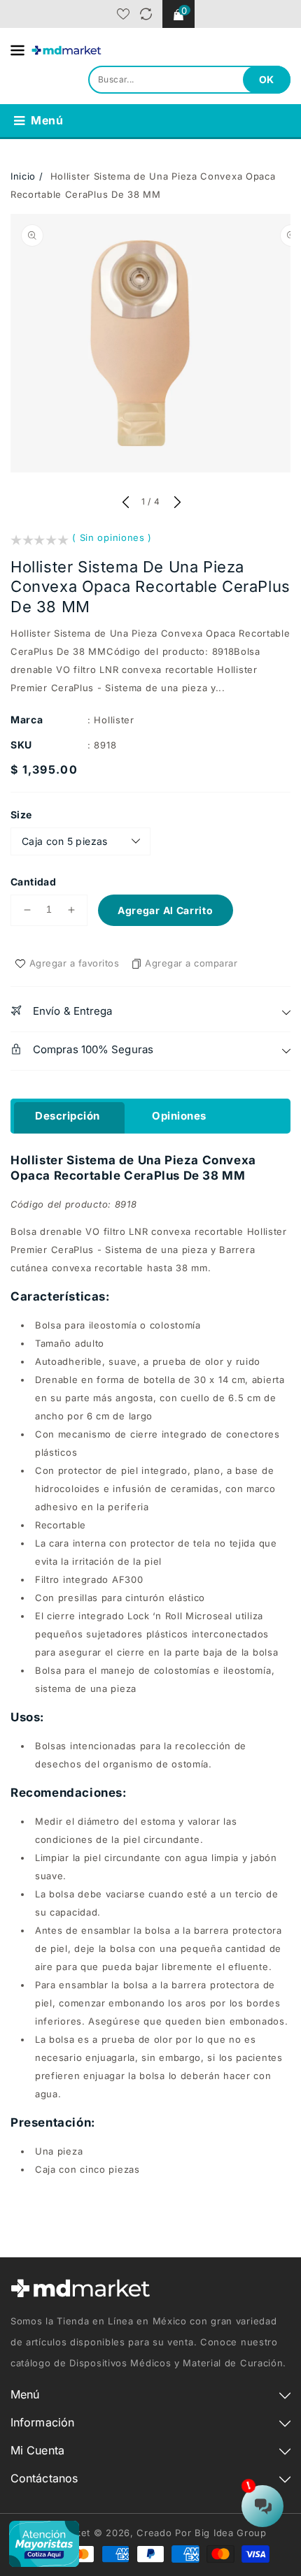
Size (21, 815)
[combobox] (189, 80)
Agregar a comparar (191, 963)
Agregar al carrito (166, 910)
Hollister (114, 720)
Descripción (68, 1116)
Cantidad (33, 882)
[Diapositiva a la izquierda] (125, 503)
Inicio (23, 176)
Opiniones (179, 1116)
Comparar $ (146, 14)
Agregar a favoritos (75, 963)
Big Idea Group (231, 2533)
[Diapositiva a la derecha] (176, 503)
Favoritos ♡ (123, 14)
